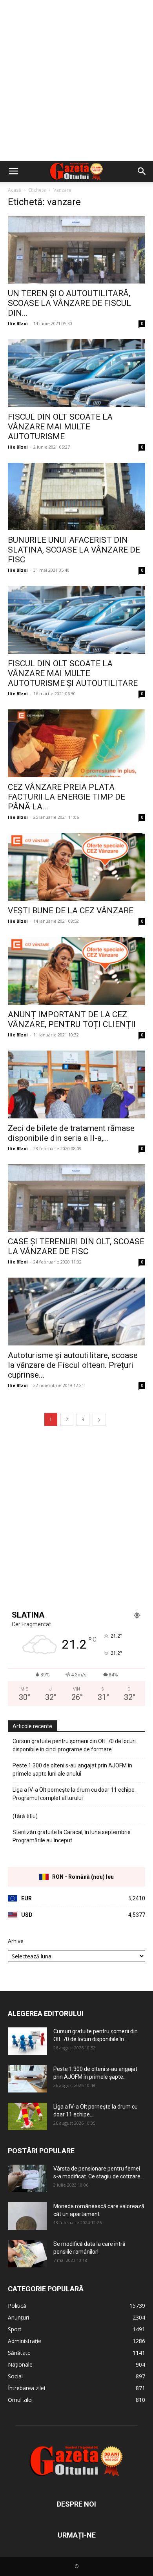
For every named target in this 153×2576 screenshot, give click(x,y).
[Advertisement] (76, 80)
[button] (13, 171)
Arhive (16, 1941)
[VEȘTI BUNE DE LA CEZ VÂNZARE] (76, 867)
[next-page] (99, 1419)
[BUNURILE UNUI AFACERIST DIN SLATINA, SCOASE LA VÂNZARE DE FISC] (76, 497)
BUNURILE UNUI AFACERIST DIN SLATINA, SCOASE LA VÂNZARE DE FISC (74, 550)
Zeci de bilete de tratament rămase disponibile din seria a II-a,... (71, 1133)
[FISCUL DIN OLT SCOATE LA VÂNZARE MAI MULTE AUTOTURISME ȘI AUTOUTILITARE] (76, 620)
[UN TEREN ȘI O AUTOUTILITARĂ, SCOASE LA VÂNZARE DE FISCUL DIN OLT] (76, 250)
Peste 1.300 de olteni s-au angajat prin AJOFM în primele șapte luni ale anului (72, 1770)
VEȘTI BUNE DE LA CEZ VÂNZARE (71, 911)
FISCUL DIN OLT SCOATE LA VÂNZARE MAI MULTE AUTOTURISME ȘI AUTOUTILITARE (73, 673)
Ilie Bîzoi (18, 323)
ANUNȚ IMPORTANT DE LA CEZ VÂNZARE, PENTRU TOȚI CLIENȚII (72, 1019)
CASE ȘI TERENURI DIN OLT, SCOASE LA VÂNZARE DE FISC (76, 1246)
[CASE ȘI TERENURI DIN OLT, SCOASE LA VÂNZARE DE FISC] (76, 1198)
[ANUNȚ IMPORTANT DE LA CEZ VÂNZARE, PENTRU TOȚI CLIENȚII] (76, 971)
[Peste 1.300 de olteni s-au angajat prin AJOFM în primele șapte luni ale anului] (27, 2079)
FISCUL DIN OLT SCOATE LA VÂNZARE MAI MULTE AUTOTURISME (60, 427)
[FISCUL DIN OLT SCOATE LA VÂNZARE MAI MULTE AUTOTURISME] (76, 373)
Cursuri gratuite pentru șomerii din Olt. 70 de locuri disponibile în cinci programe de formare (74, 1745)
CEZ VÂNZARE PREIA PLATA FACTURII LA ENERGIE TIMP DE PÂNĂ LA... (66, 797)
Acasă (15, 190)
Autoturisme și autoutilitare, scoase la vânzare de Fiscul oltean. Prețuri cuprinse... (73, 1365)
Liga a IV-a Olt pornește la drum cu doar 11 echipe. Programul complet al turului (74, 1794)
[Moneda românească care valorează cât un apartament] (27, 2216)
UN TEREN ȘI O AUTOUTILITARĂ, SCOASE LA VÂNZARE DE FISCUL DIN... (69, 303)
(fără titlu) (25, 1816)
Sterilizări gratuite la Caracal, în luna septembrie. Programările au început (72, 1836)
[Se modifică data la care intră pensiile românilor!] (27, 2254)
